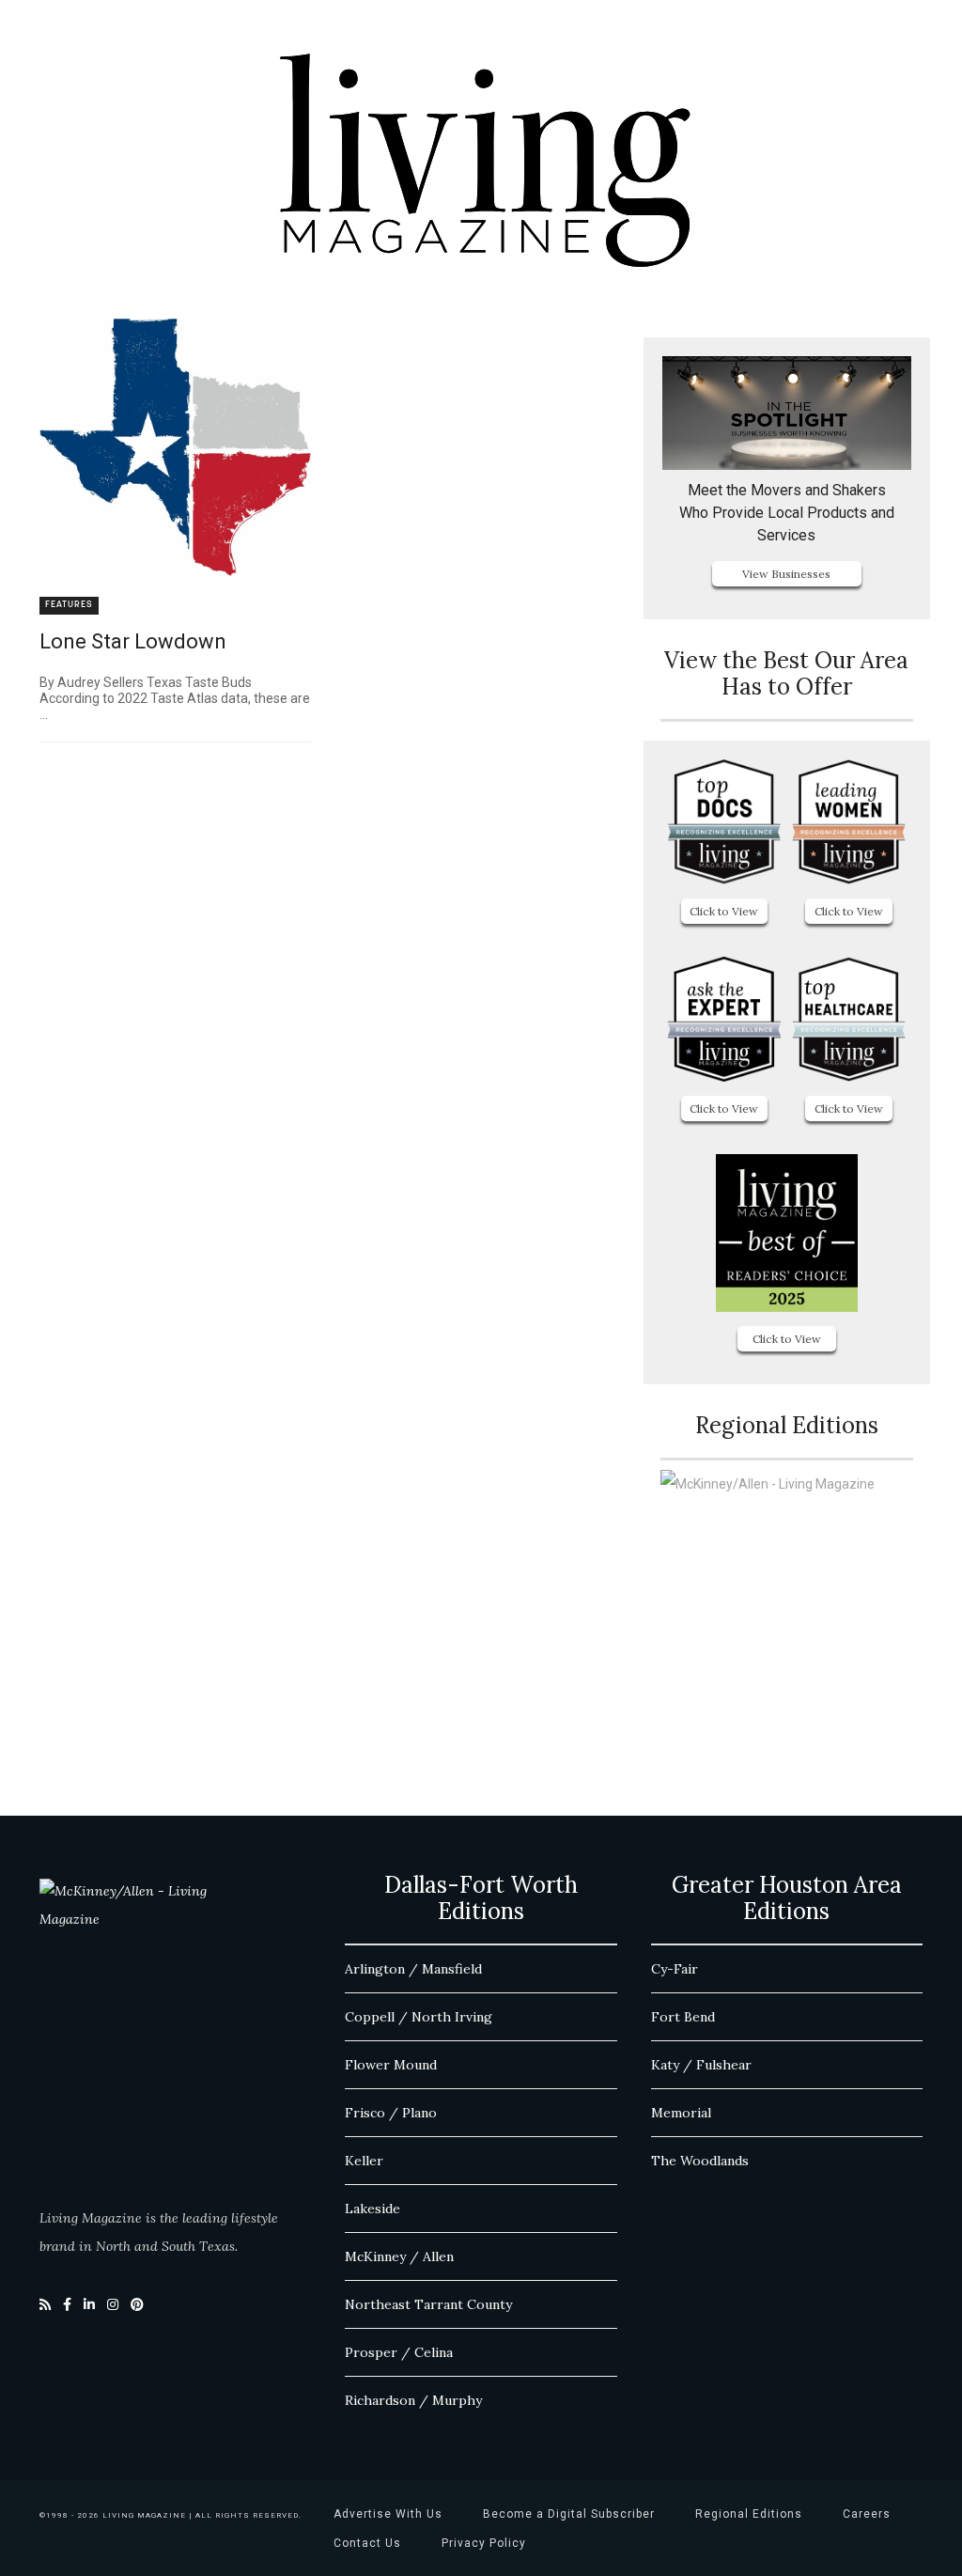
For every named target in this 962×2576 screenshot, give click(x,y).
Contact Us (367, 2543)
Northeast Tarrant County (428, 2304)
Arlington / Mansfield (413, 1969)
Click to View (724, 911)
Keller (364, 2161)
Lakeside (372, 2209)
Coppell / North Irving (419, 2017)
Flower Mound (391, 2065)
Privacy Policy (484, 2543)
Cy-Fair (675, 1969)
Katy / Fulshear (701, 2065)
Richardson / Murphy (413, 2400)
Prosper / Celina (399, 2352)
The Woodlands (700, 2161)
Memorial (681, 2113)
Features (69, 605)
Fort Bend (683, 2017)
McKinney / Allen (399, 2256)
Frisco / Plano (391, 2113)
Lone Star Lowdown (133, 641)
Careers (867, 2514)
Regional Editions (749, 2514)
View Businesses (786, 574)
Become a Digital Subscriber (569, 2514)
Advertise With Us (388, 2514)
